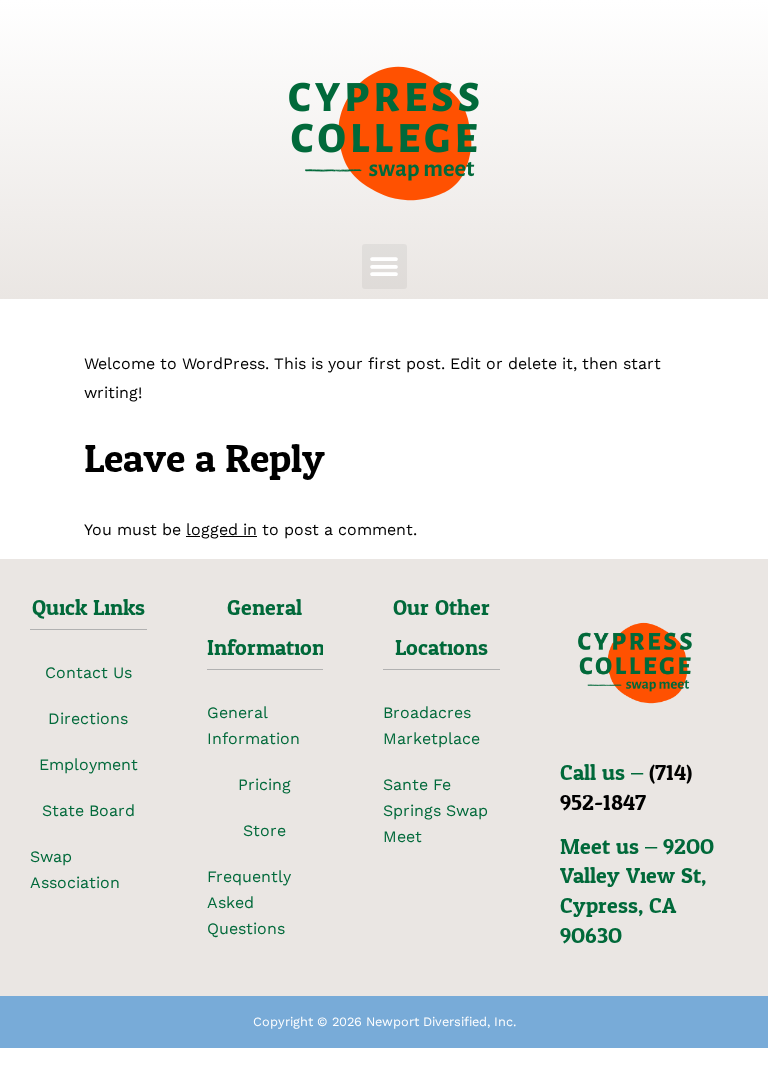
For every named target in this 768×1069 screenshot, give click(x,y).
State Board (88, 810)
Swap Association (75, 869)
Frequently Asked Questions (249, 902)
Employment (88, 764)
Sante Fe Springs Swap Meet (435, 810)
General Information (253, 725)
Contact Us (88, 672)
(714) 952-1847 (626, 788)
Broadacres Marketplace (431, 725)
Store (264, 830)
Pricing (264, 784)
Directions (88, 718)
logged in (221, 529)
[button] (384, 266)
